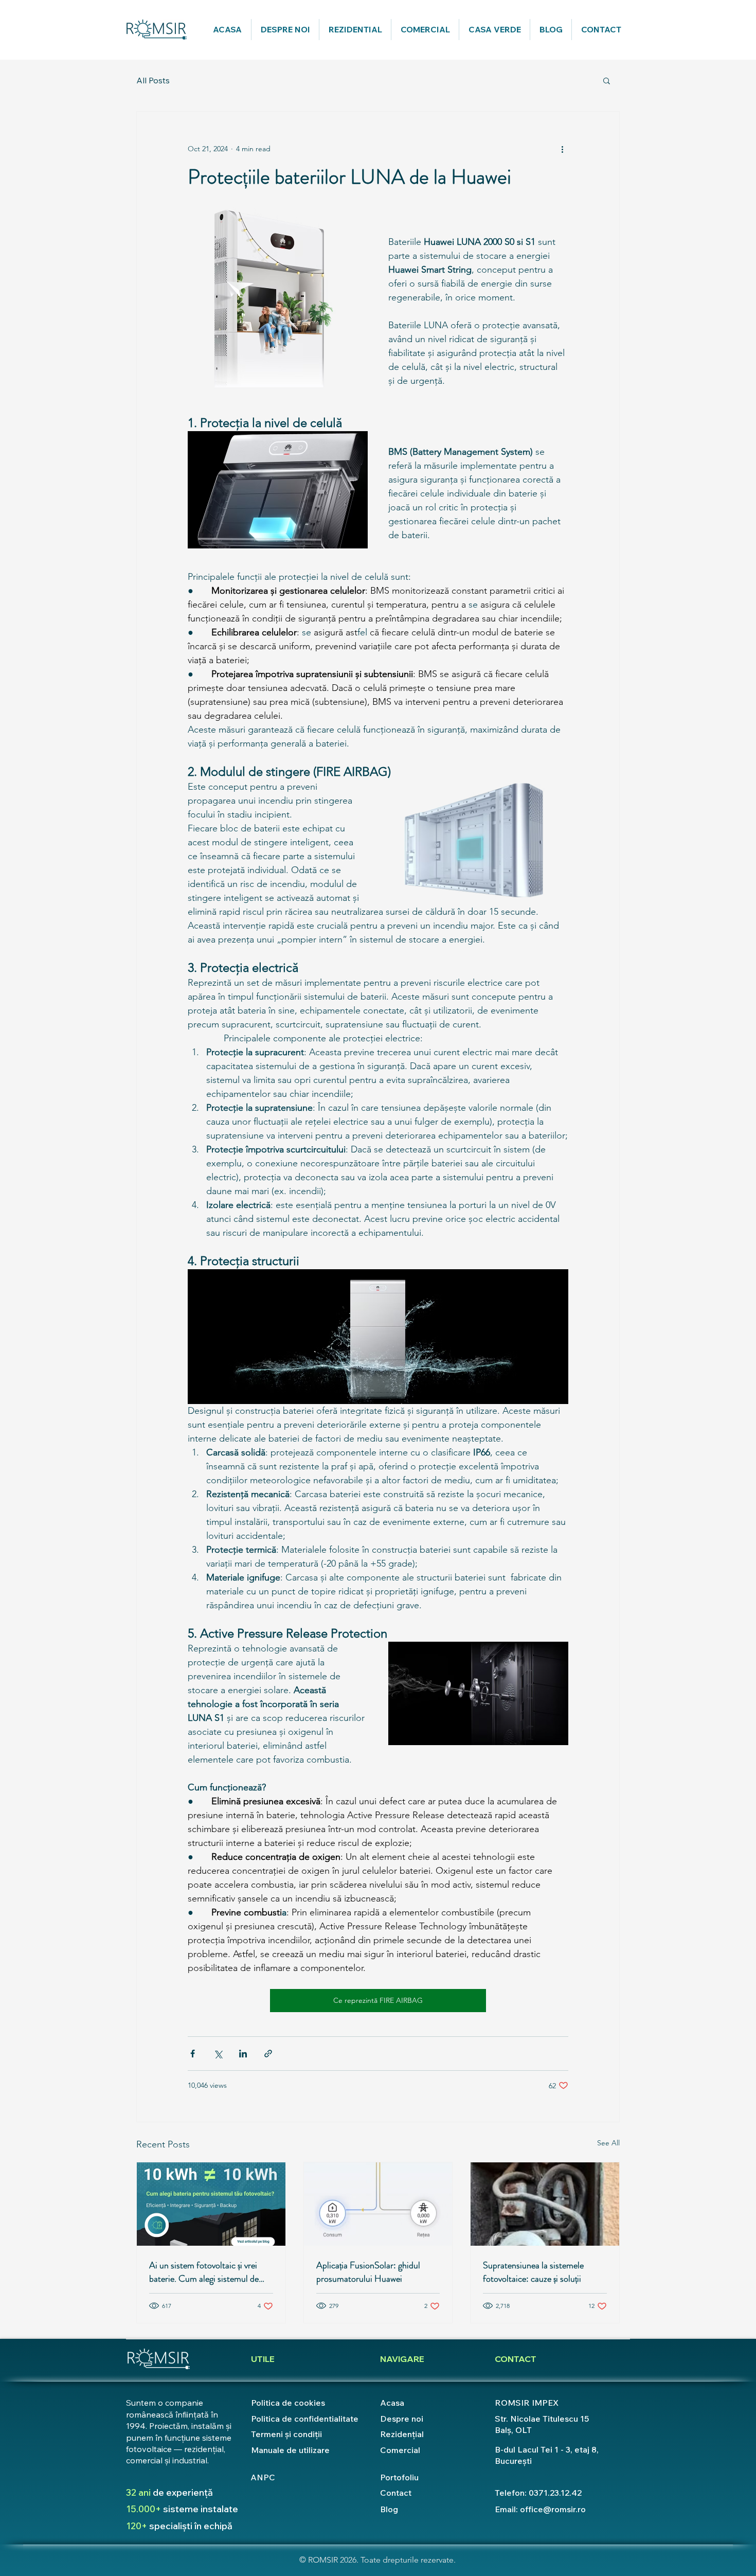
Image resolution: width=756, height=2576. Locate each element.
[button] (607, 80)
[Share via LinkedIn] (243, 2054)
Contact (396, 2493)
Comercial (400, 2450)
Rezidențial (402, 2434)
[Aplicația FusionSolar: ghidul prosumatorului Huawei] (378, 2204)
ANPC (263, 2477)
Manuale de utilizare (290, 2450)
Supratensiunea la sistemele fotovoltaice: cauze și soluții (533, 2272)
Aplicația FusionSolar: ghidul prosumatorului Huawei (368, 2272)
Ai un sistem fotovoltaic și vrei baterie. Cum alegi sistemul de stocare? (204, 2272)
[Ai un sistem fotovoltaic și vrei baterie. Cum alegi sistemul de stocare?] (211, 2204)
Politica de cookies (288, 2403)
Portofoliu (399, 2477)
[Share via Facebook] (193, 2054)
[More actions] (562, 149)
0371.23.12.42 (555, 2493)
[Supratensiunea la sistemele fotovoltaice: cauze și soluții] (545, 2204)
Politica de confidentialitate (305, 2419)
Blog (389, 2509)
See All (608, 2143)
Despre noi (402, 2419)
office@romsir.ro (553, 2509)
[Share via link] (268, 2054)
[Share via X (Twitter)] (218, 2054)
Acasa (392, 2403)
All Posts (153, 80)
